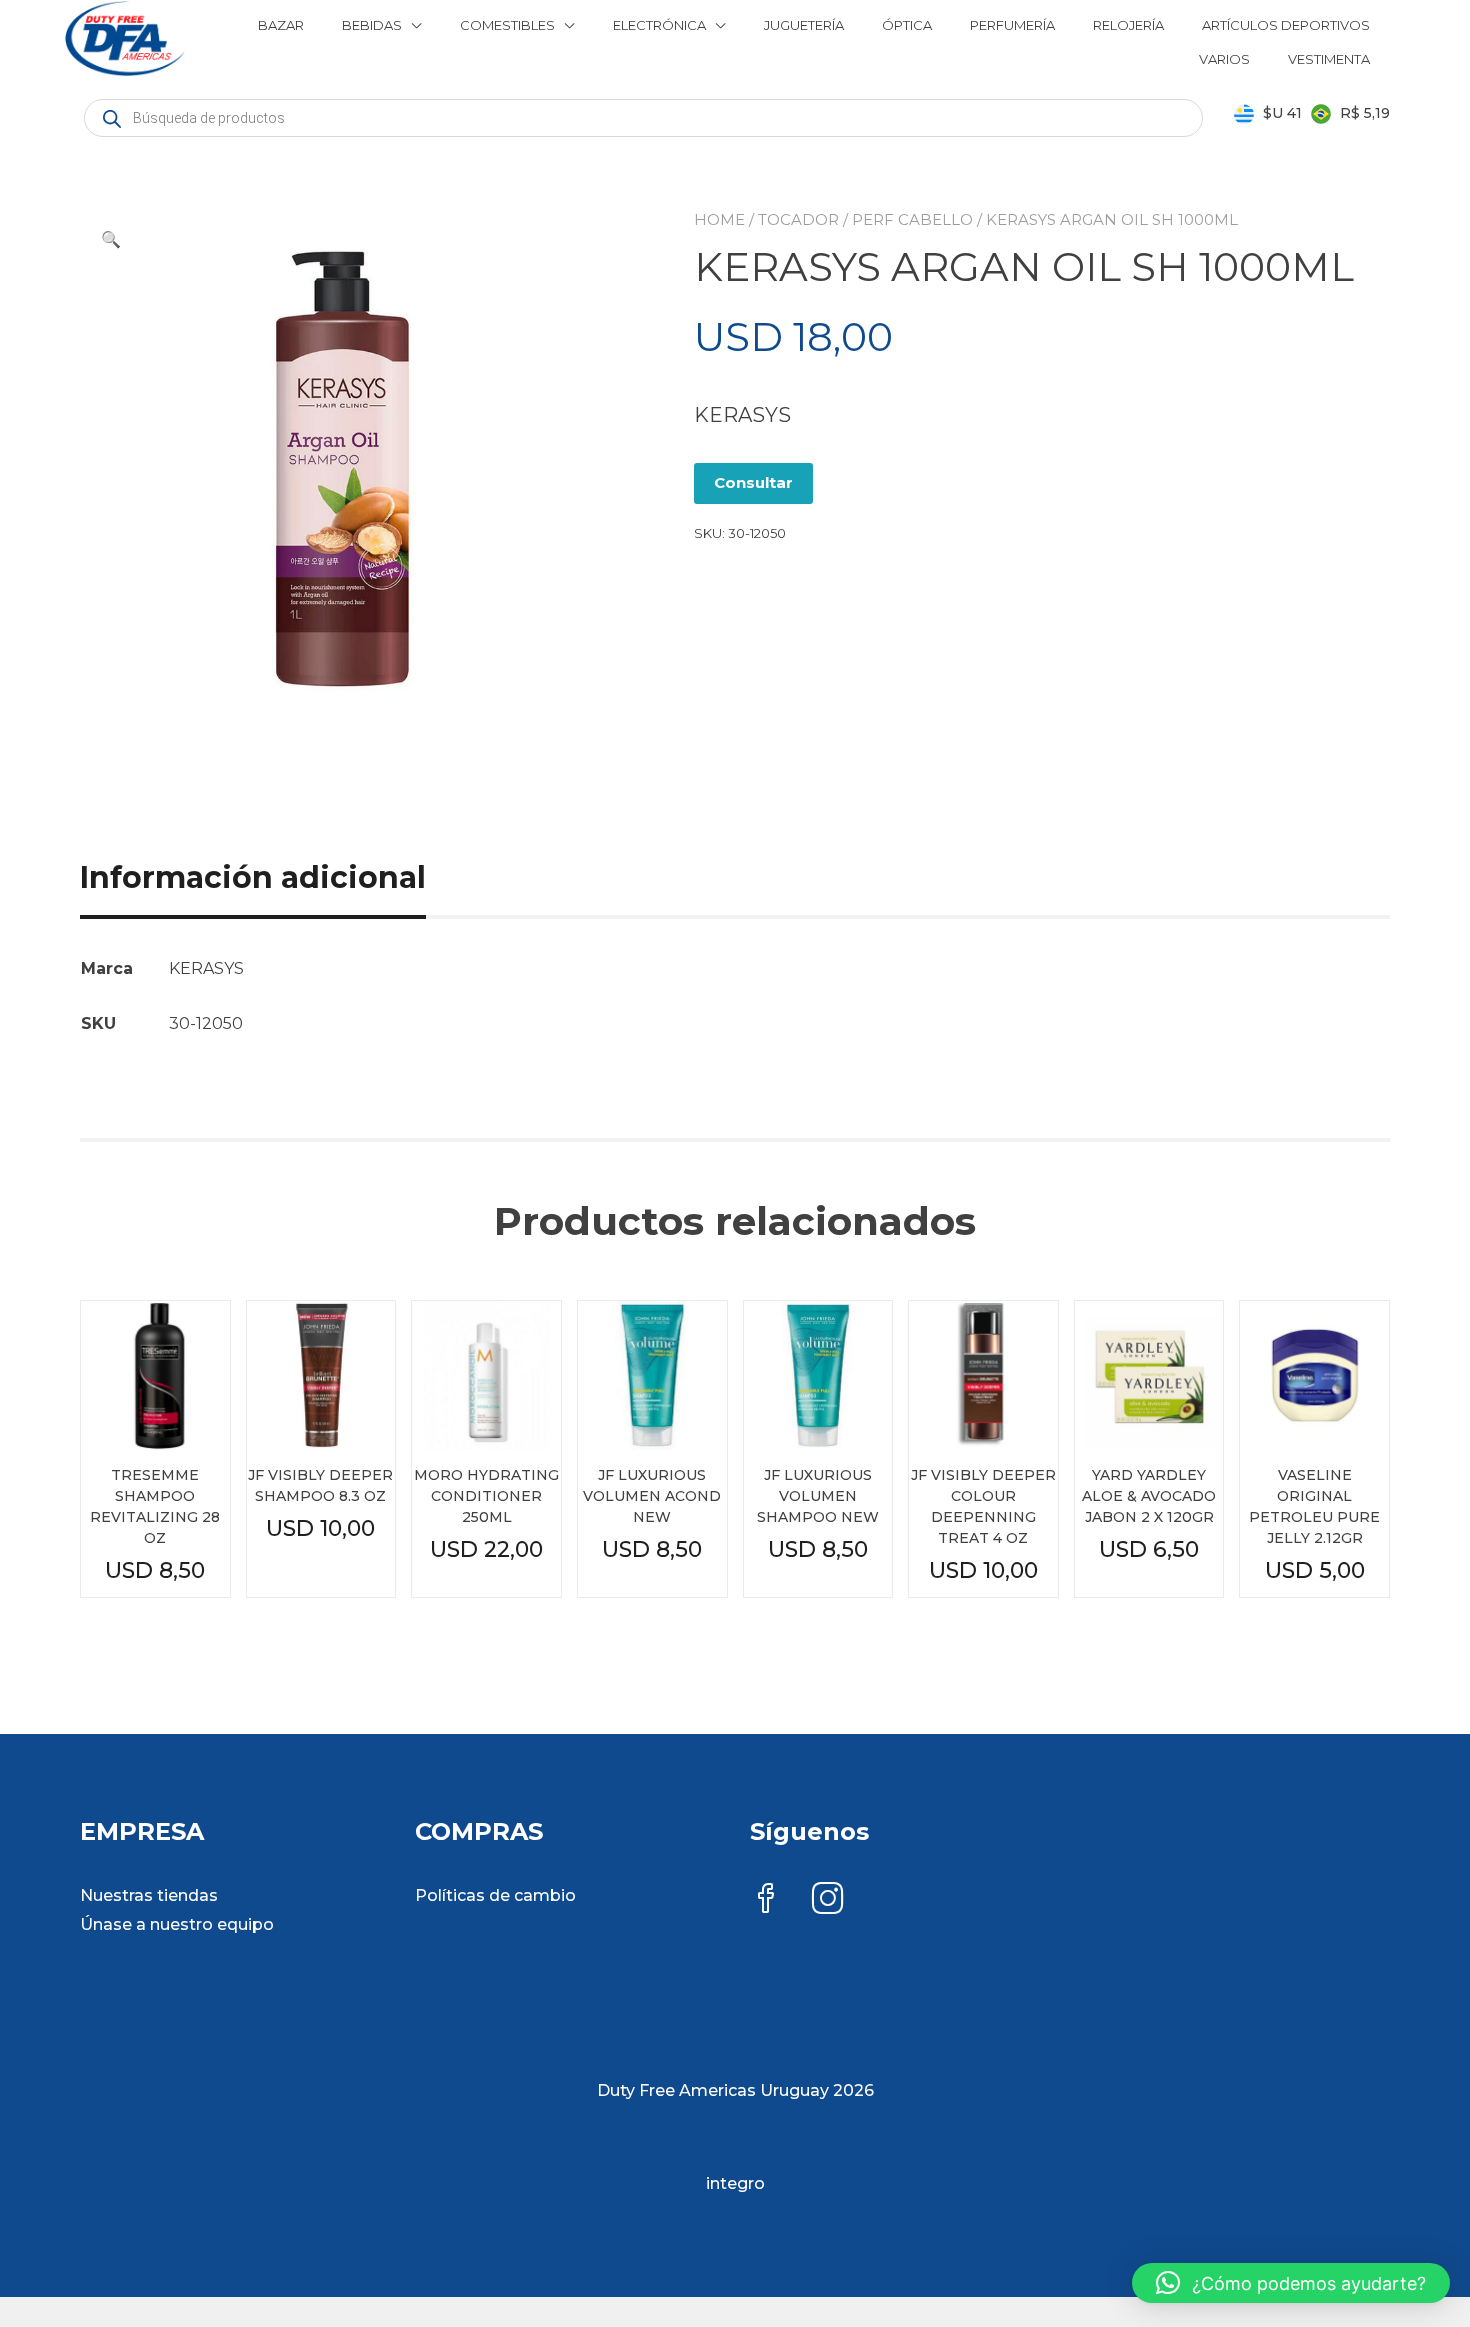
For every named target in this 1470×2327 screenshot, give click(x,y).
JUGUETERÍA (804, 25)
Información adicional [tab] (253, 877)
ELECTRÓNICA (659, 25)
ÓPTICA (907, 25)
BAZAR (281, 25)
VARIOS (1224, 59)
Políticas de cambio (495, 1895)
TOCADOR (798, 219)
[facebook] (766, 1900)
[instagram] (828, 1900)
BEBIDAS (372, 25)
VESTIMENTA (1329, 59)
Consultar (753, 482)
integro (735, 2183)
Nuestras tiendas (149, 1895)
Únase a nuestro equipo (177, 1924)
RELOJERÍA (1128, 25)
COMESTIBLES (507, 25)
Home (719, 219)
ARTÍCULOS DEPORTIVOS (1286, 25)
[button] (111, 240)
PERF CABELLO (912, 219)
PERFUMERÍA (1012, 25)
